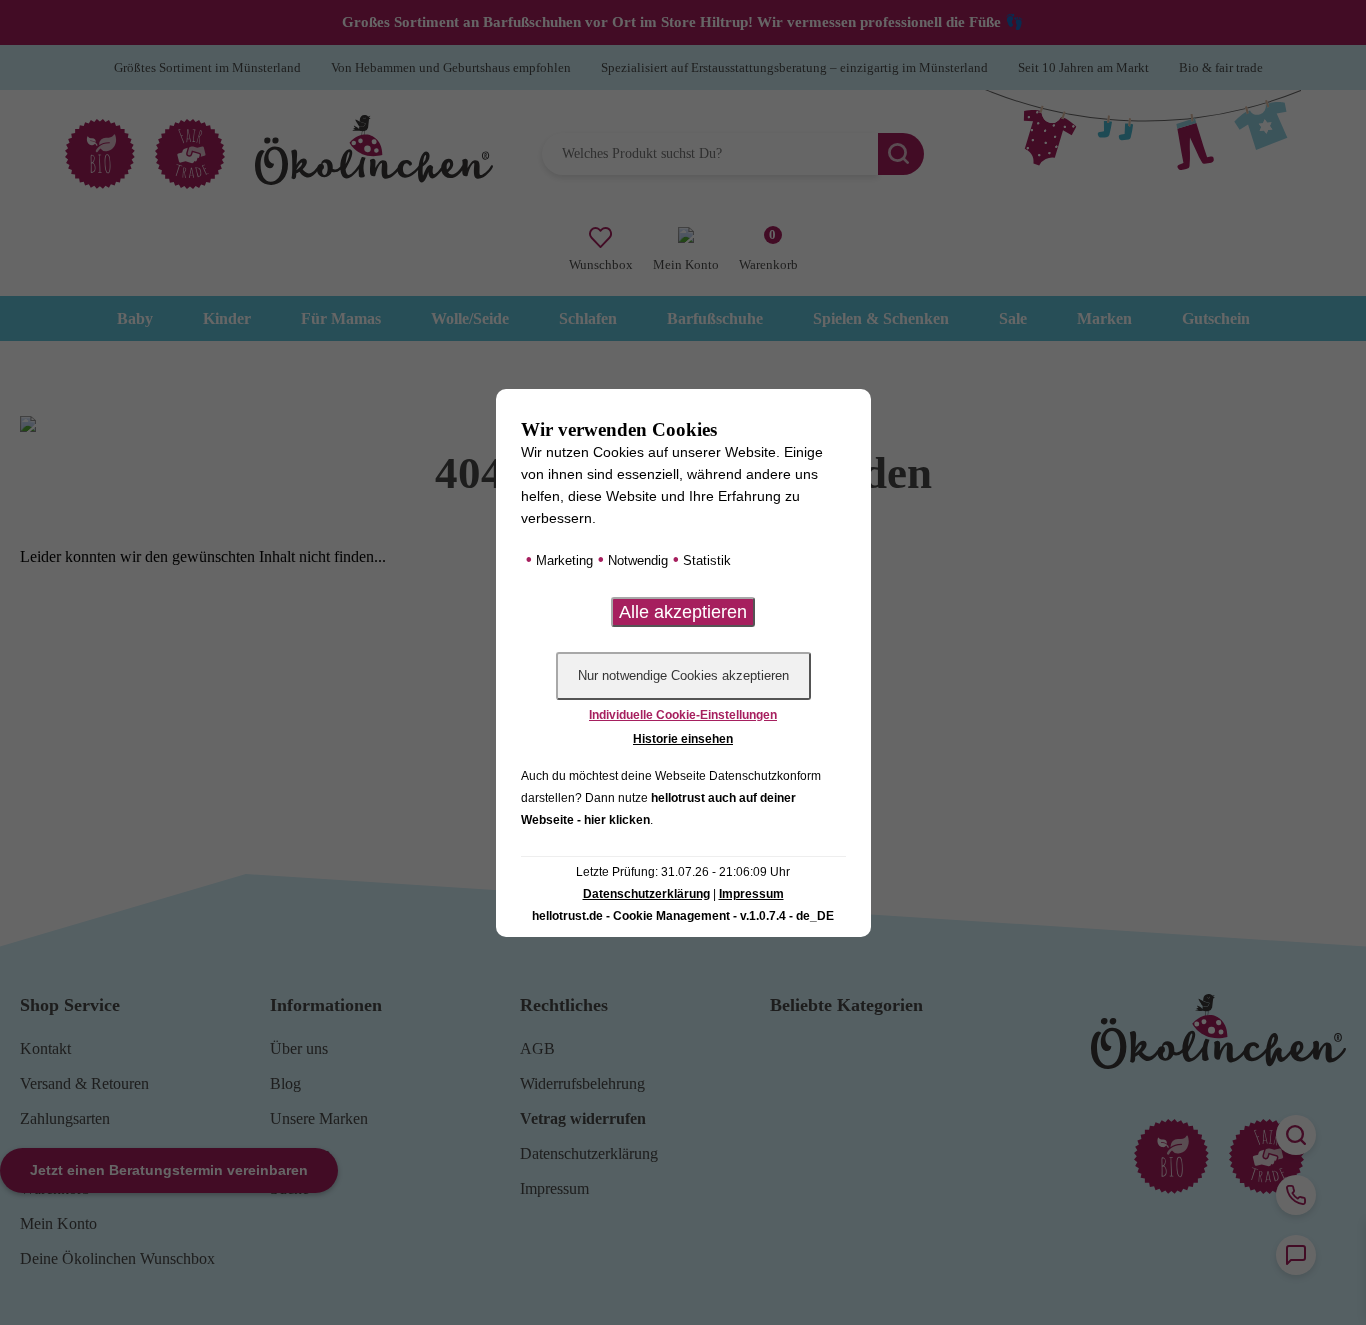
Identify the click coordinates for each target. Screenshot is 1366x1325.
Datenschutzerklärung (646, 894)
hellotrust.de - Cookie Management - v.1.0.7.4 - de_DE (683, 916)
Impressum (751, 894)
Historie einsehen (683, 739)
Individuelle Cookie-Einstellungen (683, 715)
